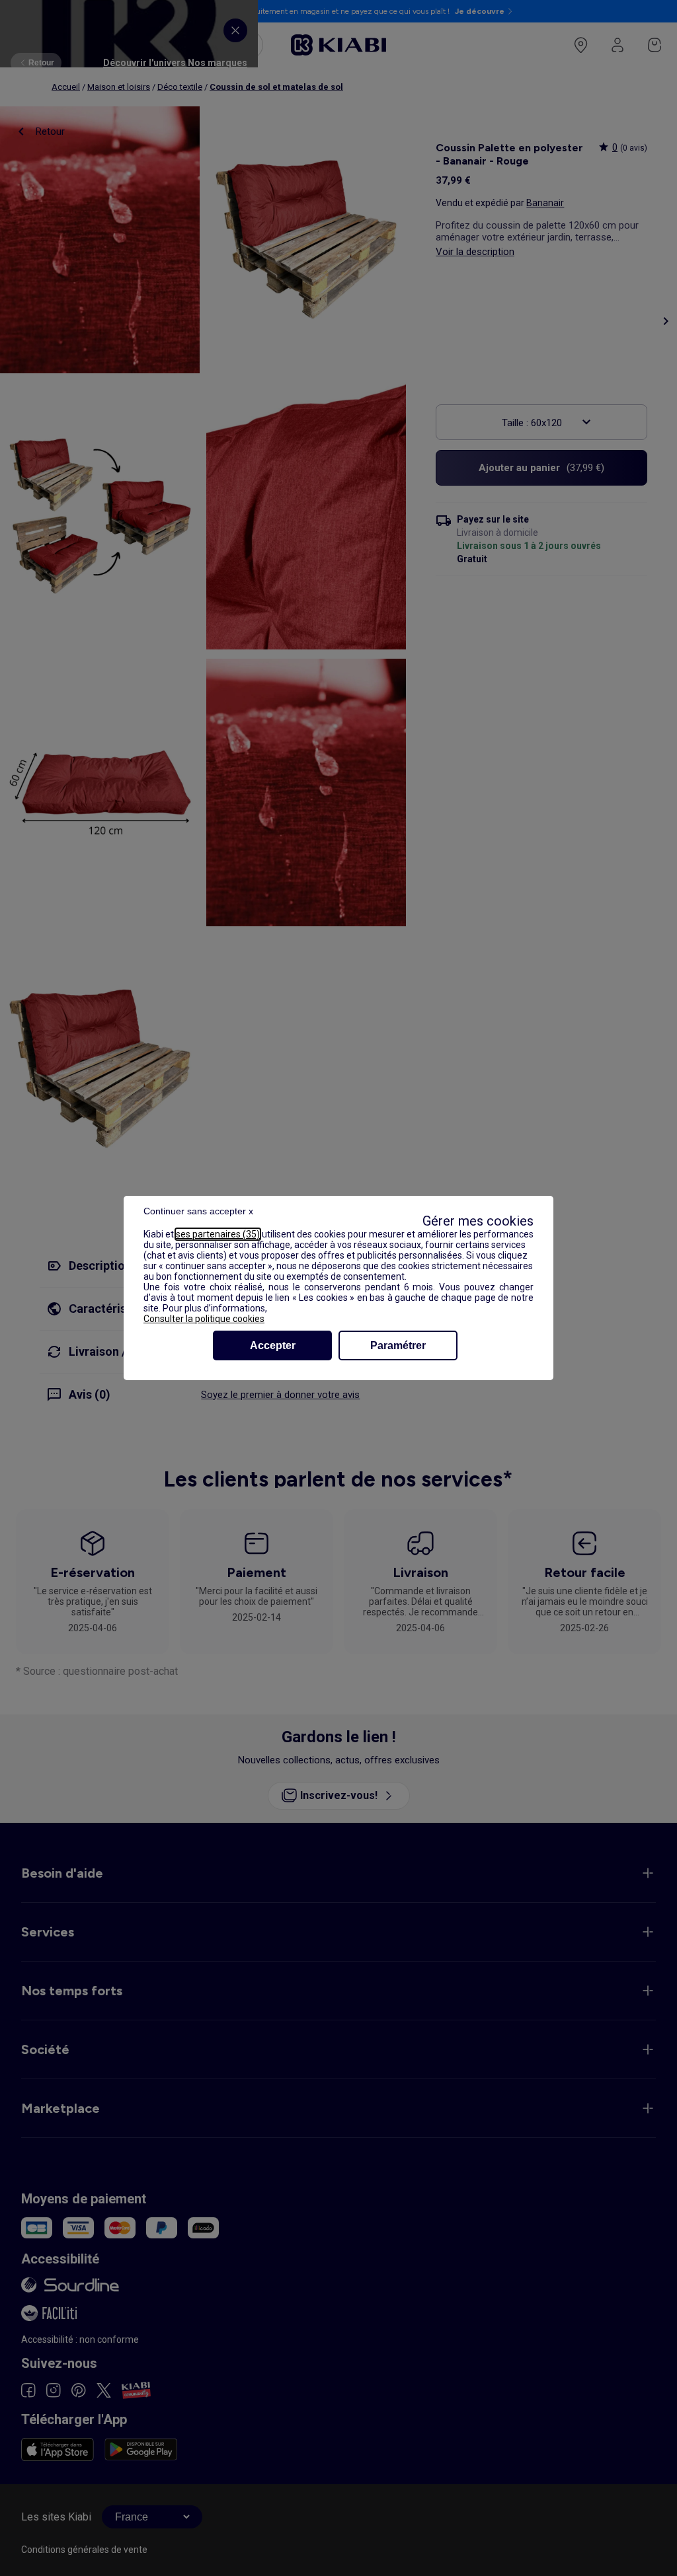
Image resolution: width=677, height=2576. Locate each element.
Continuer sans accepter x (198, 1211)
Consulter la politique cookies (204, 1319)
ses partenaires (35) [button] (218, 1234)
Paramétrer (398, 1345)
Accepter (273, 1345)
